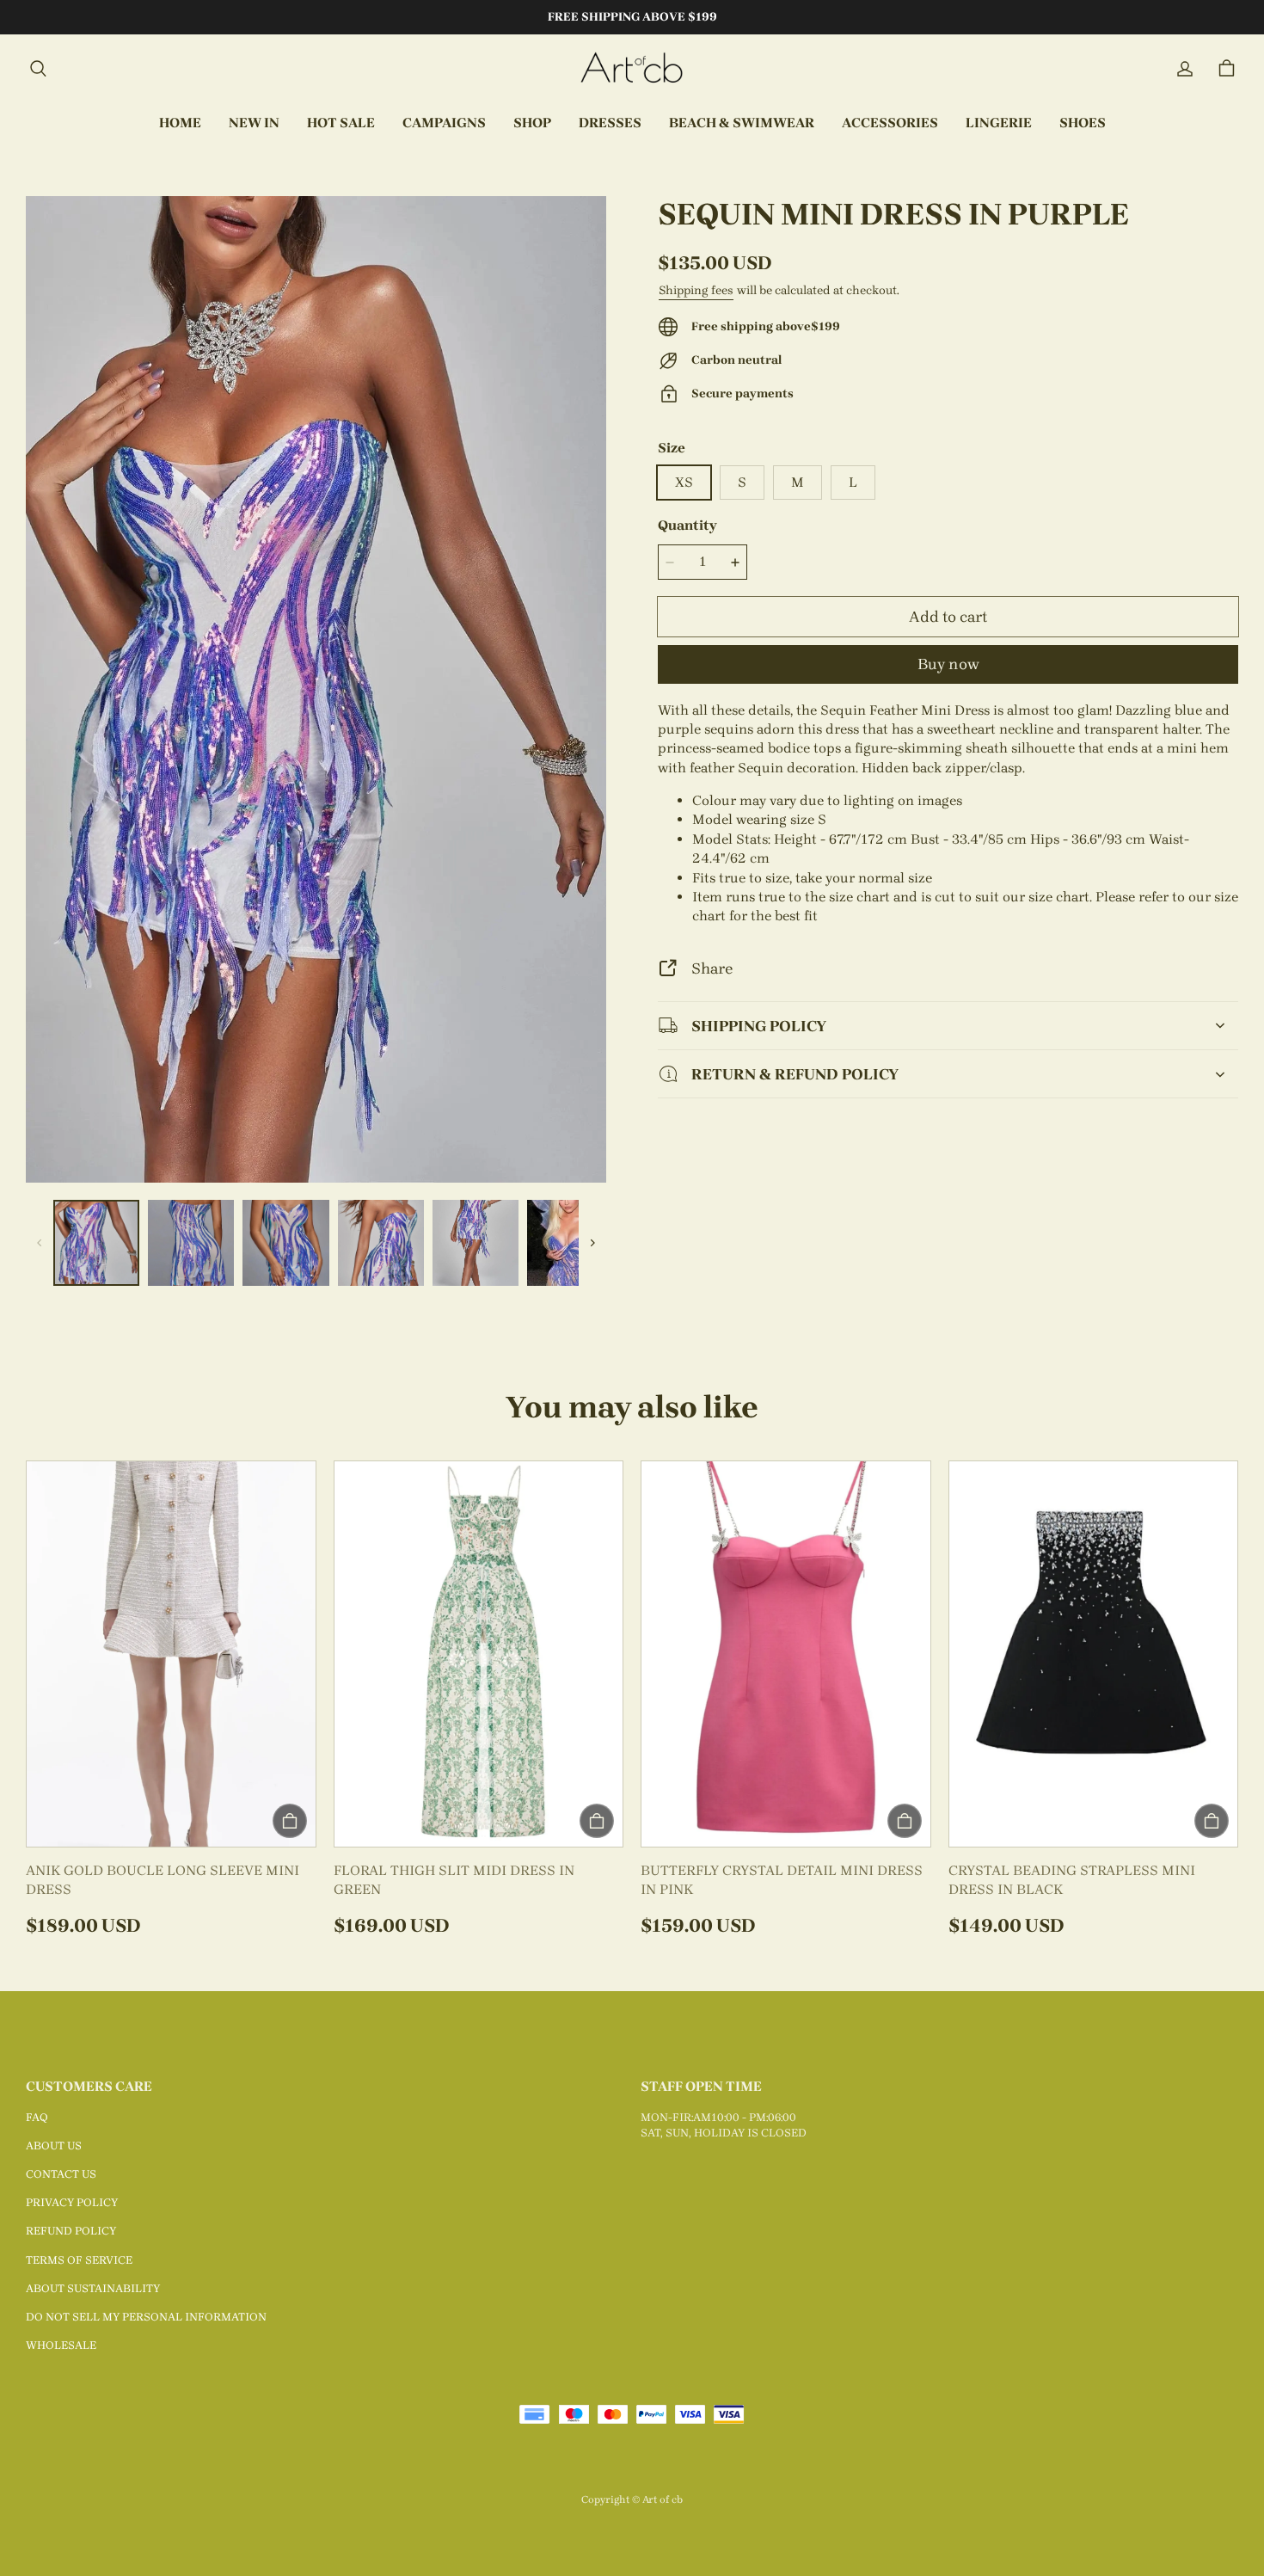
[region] (316, 1243)
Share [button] (712, 968)
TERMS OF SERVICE (79, 2260)
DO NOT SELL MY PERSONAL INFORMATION (146, 2317)
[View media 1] (96, 1243)
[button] (38, 69)
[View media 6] (570, 1243)
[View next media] (592, 1243)
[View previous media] (40, 1243)
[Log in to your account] (1185, 69)
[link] (444, 124)
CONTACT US (61, 2174)
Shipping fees (696, 290)
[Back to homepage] (632, 69)
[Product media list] (316, 689)
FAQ (37, 2117)
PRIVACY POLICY (72, 2202)
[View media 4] (381, 1243)
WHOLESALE (61, 2345)
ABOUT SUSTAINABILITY (93, 2288)
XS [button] (684, 482)
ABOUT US (54, 2146)
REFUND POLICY (71, 2231)
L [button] (853, 482)
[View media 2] (191, 1243)
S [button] (742, 482)
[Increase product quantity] (735, 563)
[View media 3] (285, 1243)
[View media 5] (476, 1243)
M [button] (798, 482)
